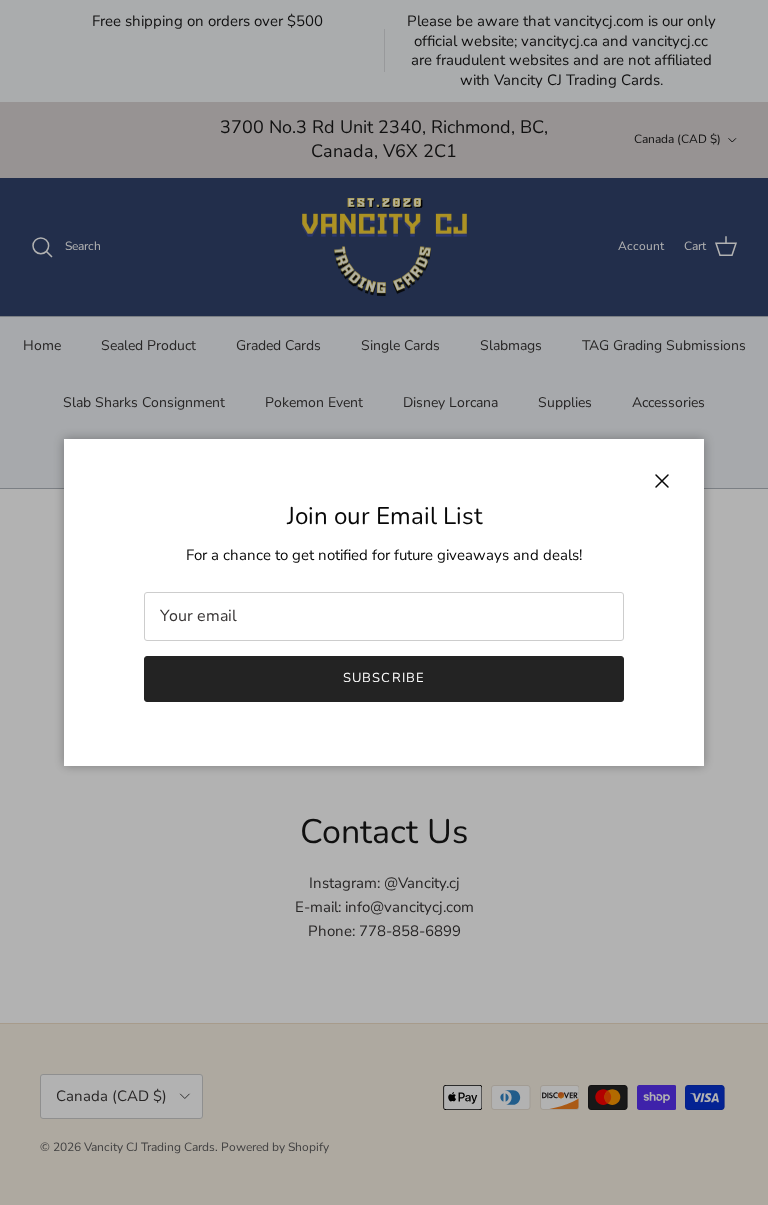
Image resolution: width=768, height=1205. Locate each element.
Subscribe (383, 678)
